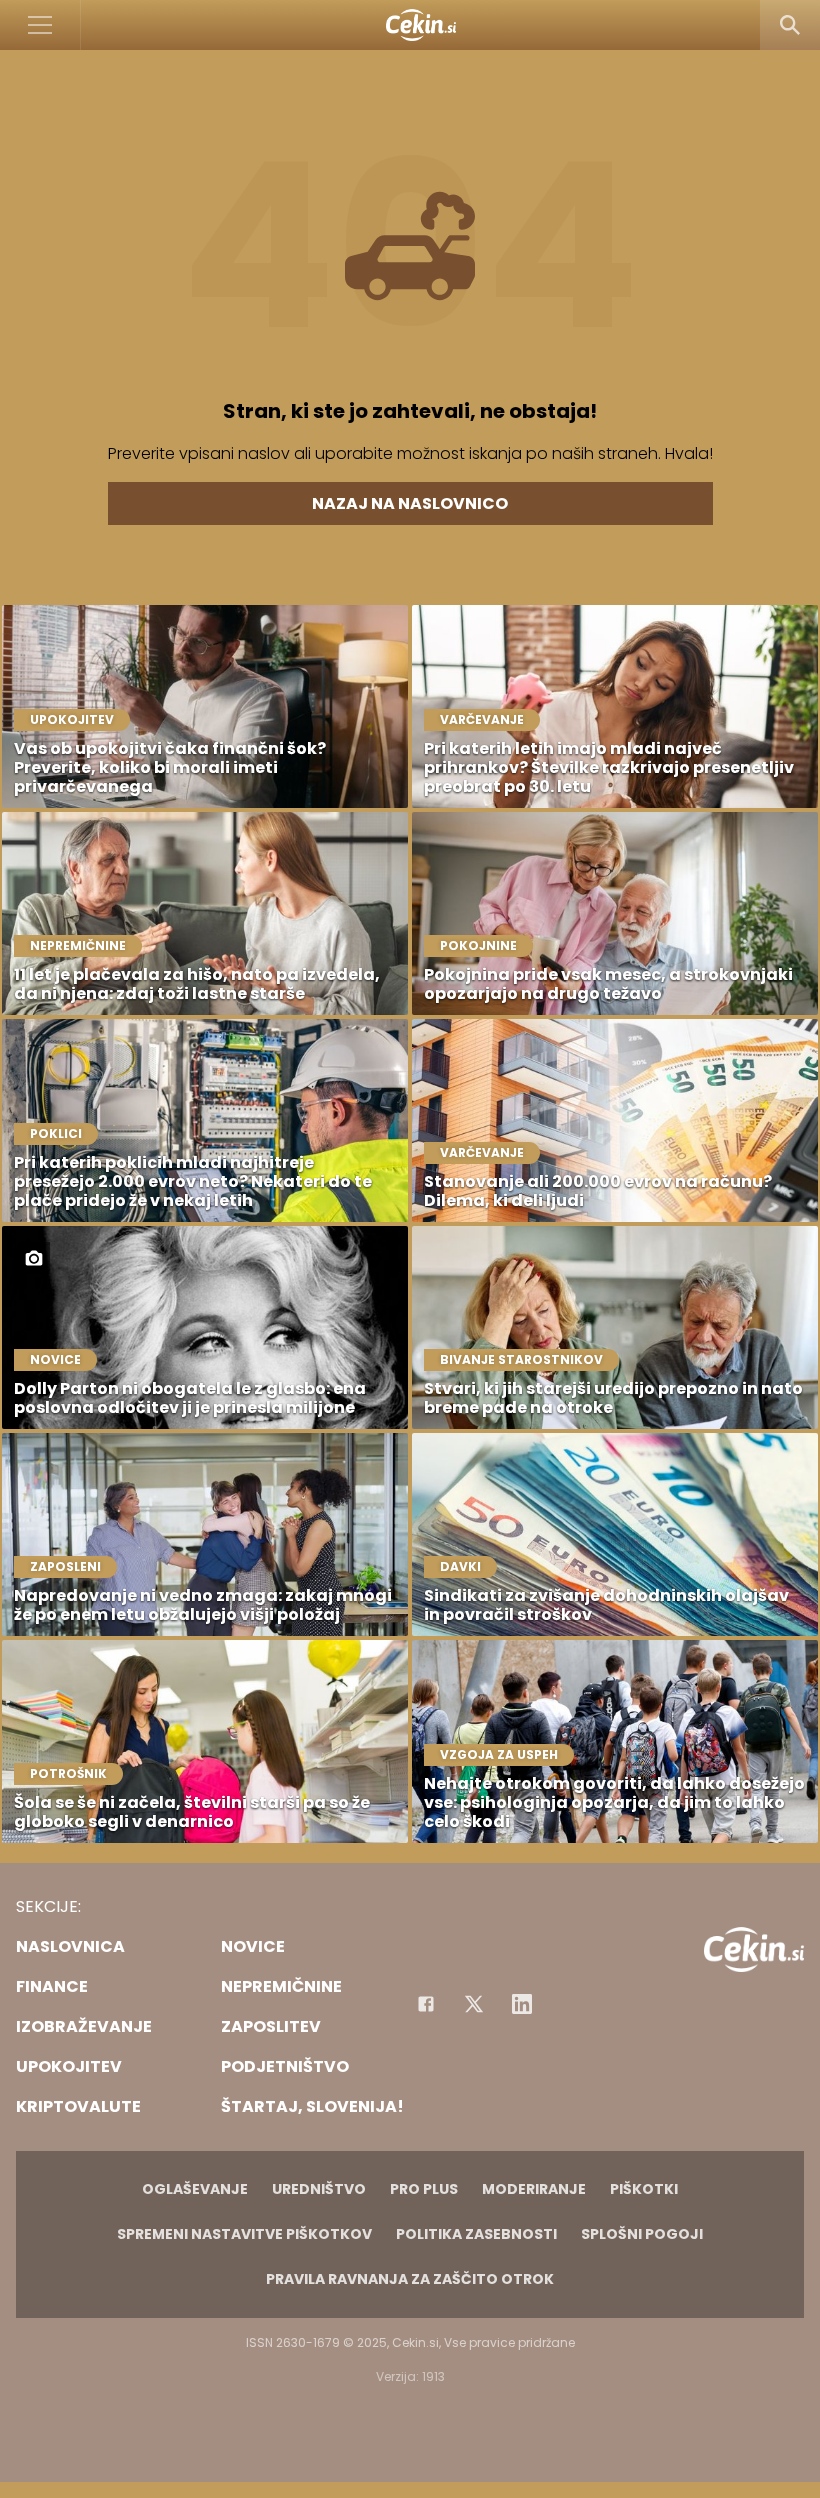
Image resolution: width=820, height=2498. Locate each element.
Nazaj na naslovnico (410, 503)
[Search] (790, 25)
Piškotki (644, 2189)
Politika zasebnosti (476, 2234)
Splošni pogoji (642, 2234)
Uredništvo (319, 2189)
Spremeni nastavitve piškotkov (244, 2234)
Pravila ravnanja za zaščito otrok (410, 2279)
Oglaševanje (195, 2189)
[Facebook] (426, 2004)
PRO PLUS (424, 2189)
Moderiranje (534, 2189)
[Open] (40, 25)
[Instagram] (522, 2004)
